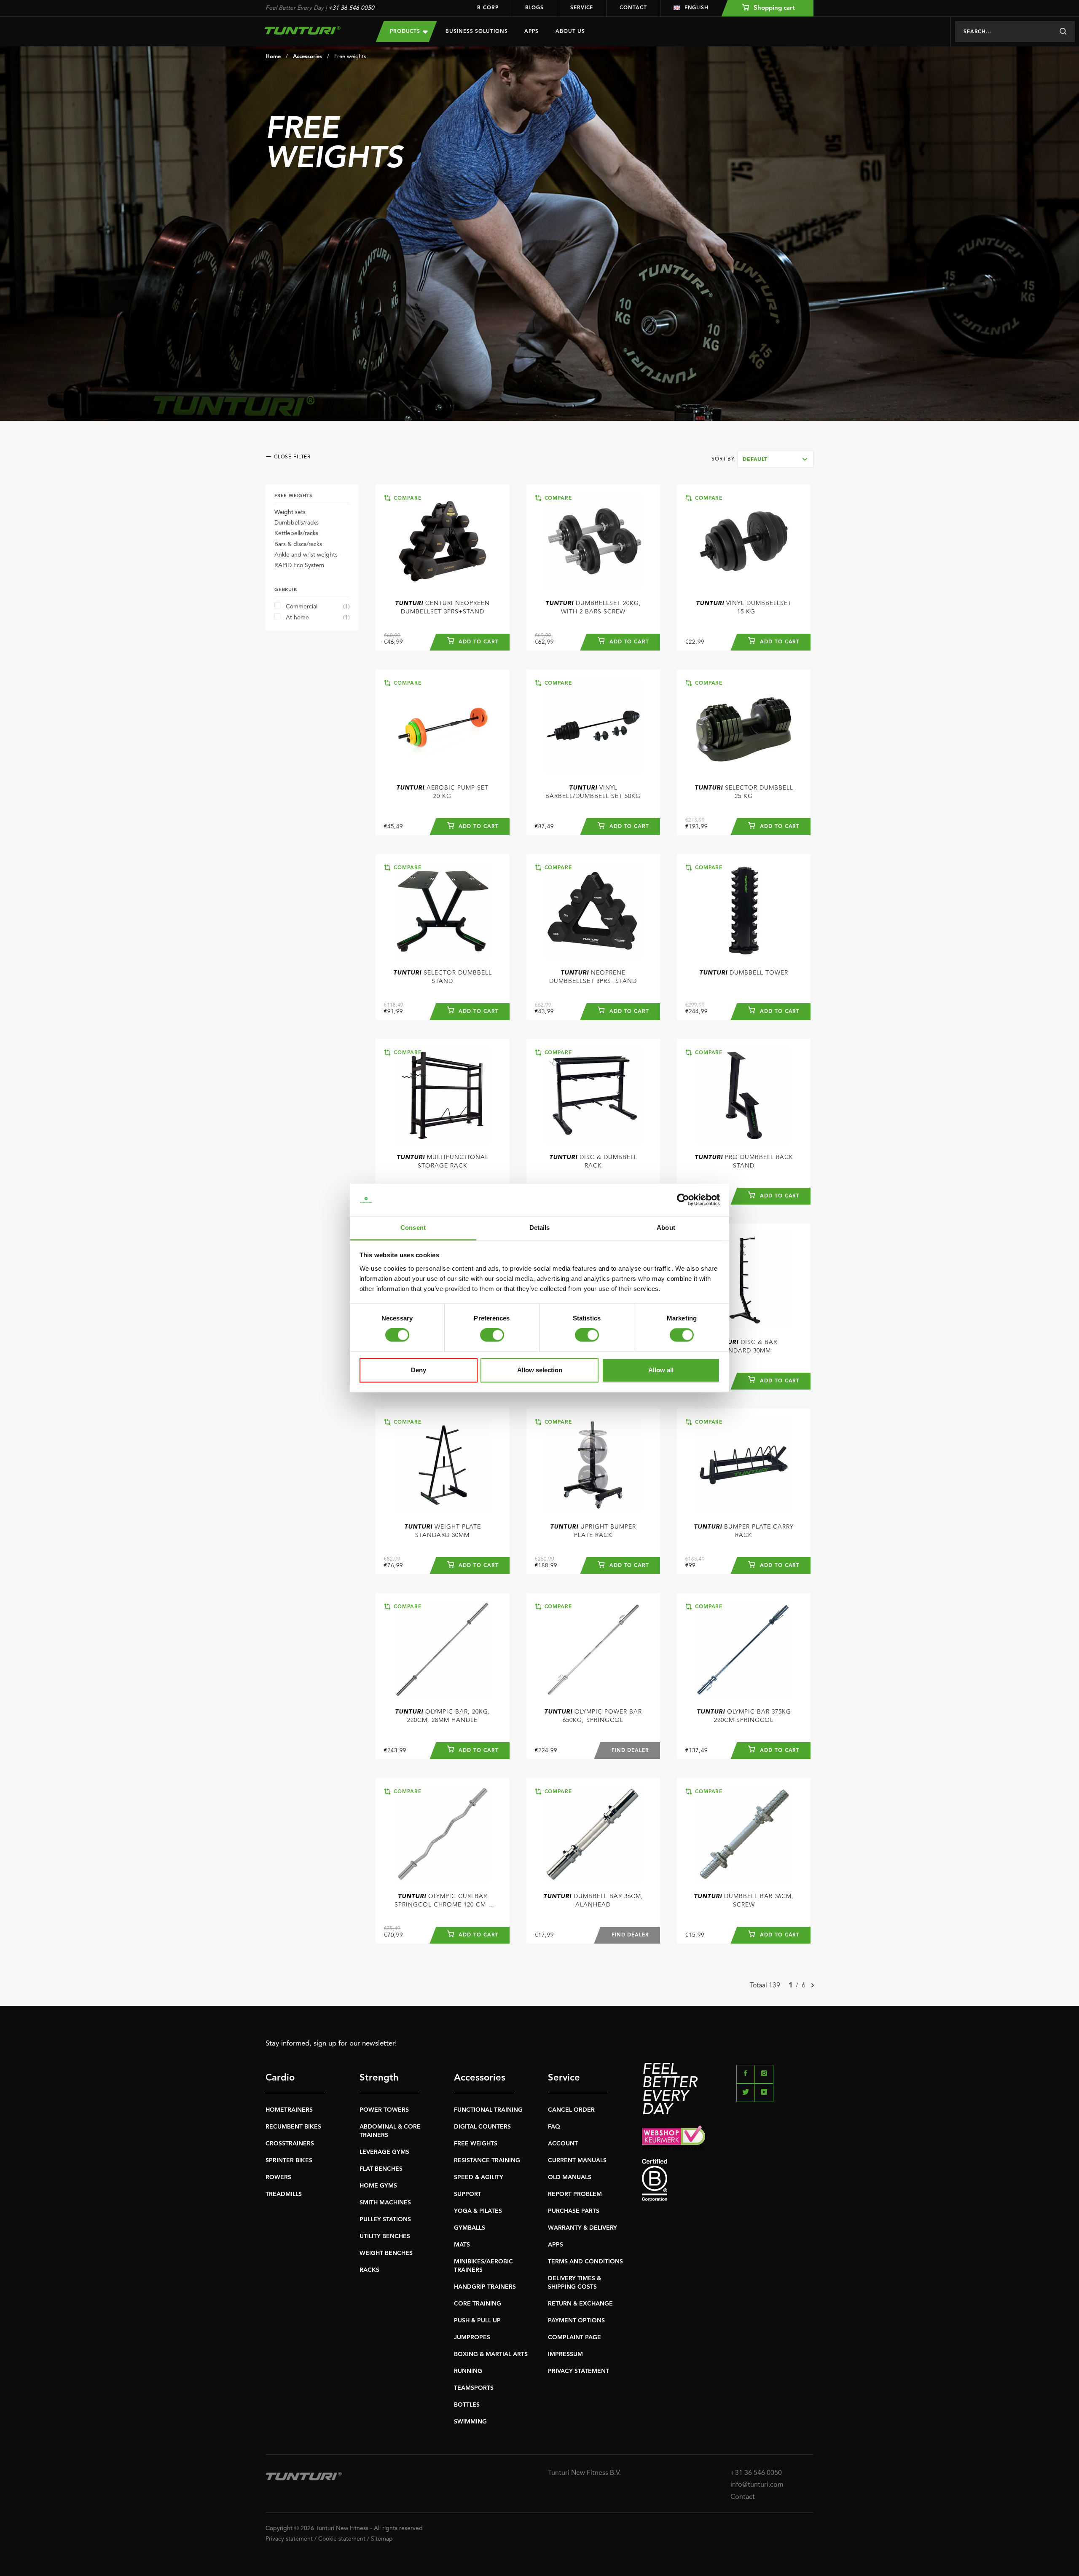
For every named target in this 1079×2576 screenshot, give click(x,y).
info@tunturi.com (757, 2485)
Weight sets (290, 512)
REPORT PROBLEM (575, 2194)
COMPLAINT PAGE (574, 2338)
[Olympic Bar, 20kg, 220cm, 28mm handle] (442, 1649)
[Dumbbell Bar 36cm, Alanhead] (593, 1834)
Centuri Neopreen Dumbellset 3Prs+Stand (442, 608)
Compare (406, 498)
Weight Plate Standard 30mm (443, 1531)
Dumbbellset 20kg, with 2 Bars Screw (593, 608)
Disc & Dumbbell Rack (593, 1162)
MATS (462, 2245)
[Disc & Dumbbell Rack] (593, 1095)
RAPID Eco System (299, 565)
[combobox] (776, 459)
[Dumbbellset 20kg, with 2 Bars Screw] (593, 541)
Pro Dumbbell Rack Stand (744, 1162)
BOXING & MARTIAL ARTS (491, 2354)
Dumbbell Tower (744, 973)
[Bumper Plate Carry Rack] (744, 1465)
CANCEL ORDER (571, 2110)
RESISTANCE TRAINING (487, 2161)
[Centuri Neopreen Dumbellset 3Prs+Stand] (442, 541)
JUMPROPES (472, 2338)
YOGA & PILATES (478, 2211)
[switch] (492, 1335)
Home (273, 57)
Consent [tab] (413, 1228)
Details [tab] (540, 1228)
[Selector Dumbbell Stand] (442, 910)
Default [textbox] (755, 460)
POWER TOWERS (384, 2110)
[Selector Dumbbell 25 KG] (744, 726)
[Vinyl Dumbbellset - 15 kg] (744, 541)
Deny (419, 1370)
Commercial (318, 607)
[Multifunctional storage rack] (442, 1095)
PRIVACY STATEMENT (578, 2371)
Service (582, 8)
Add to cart (478, 642)
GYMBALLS (470, 2228)
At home (318, 618)
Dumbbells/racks (297, 523)
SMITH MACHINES (385, 2203)
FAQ (554, 2127)
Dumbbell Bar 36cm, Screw (744, 1901)
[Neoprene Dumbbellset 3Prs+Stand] (593, 910)
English (697, 8)
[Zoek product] (1063, 32)
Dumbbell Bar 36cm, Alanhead (593, 1901)
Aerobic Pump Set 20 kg (442, 792)
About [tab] (666, 1228)
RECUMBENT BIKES (293, 2127)
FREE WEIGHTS (476, 2144)
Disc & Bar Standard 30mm (744, 1347)
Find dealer (630, 1751)
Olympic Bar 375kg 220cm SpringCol (744, 1716)
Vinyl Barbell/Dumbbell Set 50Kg (593, 792)
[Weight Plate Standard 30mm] (442, 1465)
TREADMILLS (284, 2194)
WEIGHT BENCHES (386, 2253)
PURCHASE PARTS (574, 2211)
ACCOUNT (563, 2144)
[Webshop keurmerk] (728, 2138)
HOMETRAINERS (289, 2110)
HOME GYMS (378, 2186)
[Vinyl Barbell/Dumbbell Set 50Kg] (593, 726)
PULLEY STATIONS (385, 2220)
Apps (531, 32)
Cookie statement (342, 2539)
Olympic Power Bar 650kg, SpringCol (593, 1716)
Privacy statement (289, 2539)
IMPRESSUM (565, 2354)
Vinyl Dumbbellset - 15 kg (744, 608)
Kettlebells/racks (296, 533)
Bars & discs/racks (298, 544)
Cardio (280, 2078)
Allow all (661, 1370)
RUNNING (468, 2371)
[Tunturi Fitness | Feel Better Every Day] (312, 30)
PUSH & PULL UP (477, 2321)
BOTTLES (467, 2405)
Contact (633, 8)
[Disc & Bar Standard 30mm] (744, 1280)
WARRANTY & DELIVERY (582, 2228)
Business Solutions (476, 32)
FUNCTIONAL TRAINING (488, 2110)
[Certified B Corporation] (728, 2180)
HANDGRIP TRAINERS (485, 2287)
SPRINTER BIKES (289, 2161)
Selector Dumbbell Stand (443, 977)
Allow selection (540, 1370)
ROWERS (278, 2177)
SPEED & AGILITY (479, 2177)
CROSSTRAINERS (290, 2144)
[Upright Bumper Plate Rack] (593, 1465)
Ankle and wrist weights (306, 555)
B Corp (488, 8)
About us (570, 32)
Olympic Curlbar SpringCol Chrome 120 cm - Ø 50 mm (443, 1901)
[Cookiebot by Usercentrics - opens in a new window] (683, 1200)
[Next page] (813, 1986)
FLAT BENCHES (381, 2169)
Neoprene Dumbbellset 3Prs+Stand (593, 977)
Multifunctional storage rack (443, 1162)
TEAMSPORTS (474, 2388)
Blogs (535, 8)
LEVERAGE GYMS (384, 2152)
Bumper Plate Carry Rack (744, 1531)
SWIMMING (470, 2422)
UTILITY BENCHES (385, 2236)
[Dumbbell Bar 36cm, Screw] (744, 1834)
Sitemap (382, 2539)
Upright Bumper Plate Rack (593, 1531)
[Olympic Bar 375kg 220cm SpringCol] (744, 1649)
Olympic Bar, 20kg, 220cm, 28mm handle (443, 1716)
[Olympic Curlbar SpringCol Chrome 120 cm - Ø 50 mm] (442, 1834)
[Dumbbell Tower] (744, 910)
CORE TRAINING (478, 2304)
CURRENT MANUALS (577, 2161)
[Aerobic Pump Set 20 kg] (442, 726)
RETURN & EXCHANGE (580, 2304)
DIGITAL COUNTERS (482, 2127)
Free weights (350, 57)
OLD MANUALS (570, 2177)
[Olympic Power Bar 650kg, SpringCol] (593, 1649)
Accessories (307, 57)
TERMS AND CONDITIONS (585, 2262)
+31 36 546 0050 (351, 8)
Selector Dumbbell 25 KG (744, 792)
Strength (379, 2078)
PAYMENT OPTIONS (576, 2321)
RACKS (369, 2270)
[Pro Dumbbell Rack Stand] (744, 1095)
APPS (556, 2245)
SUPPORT (468, 2194)
